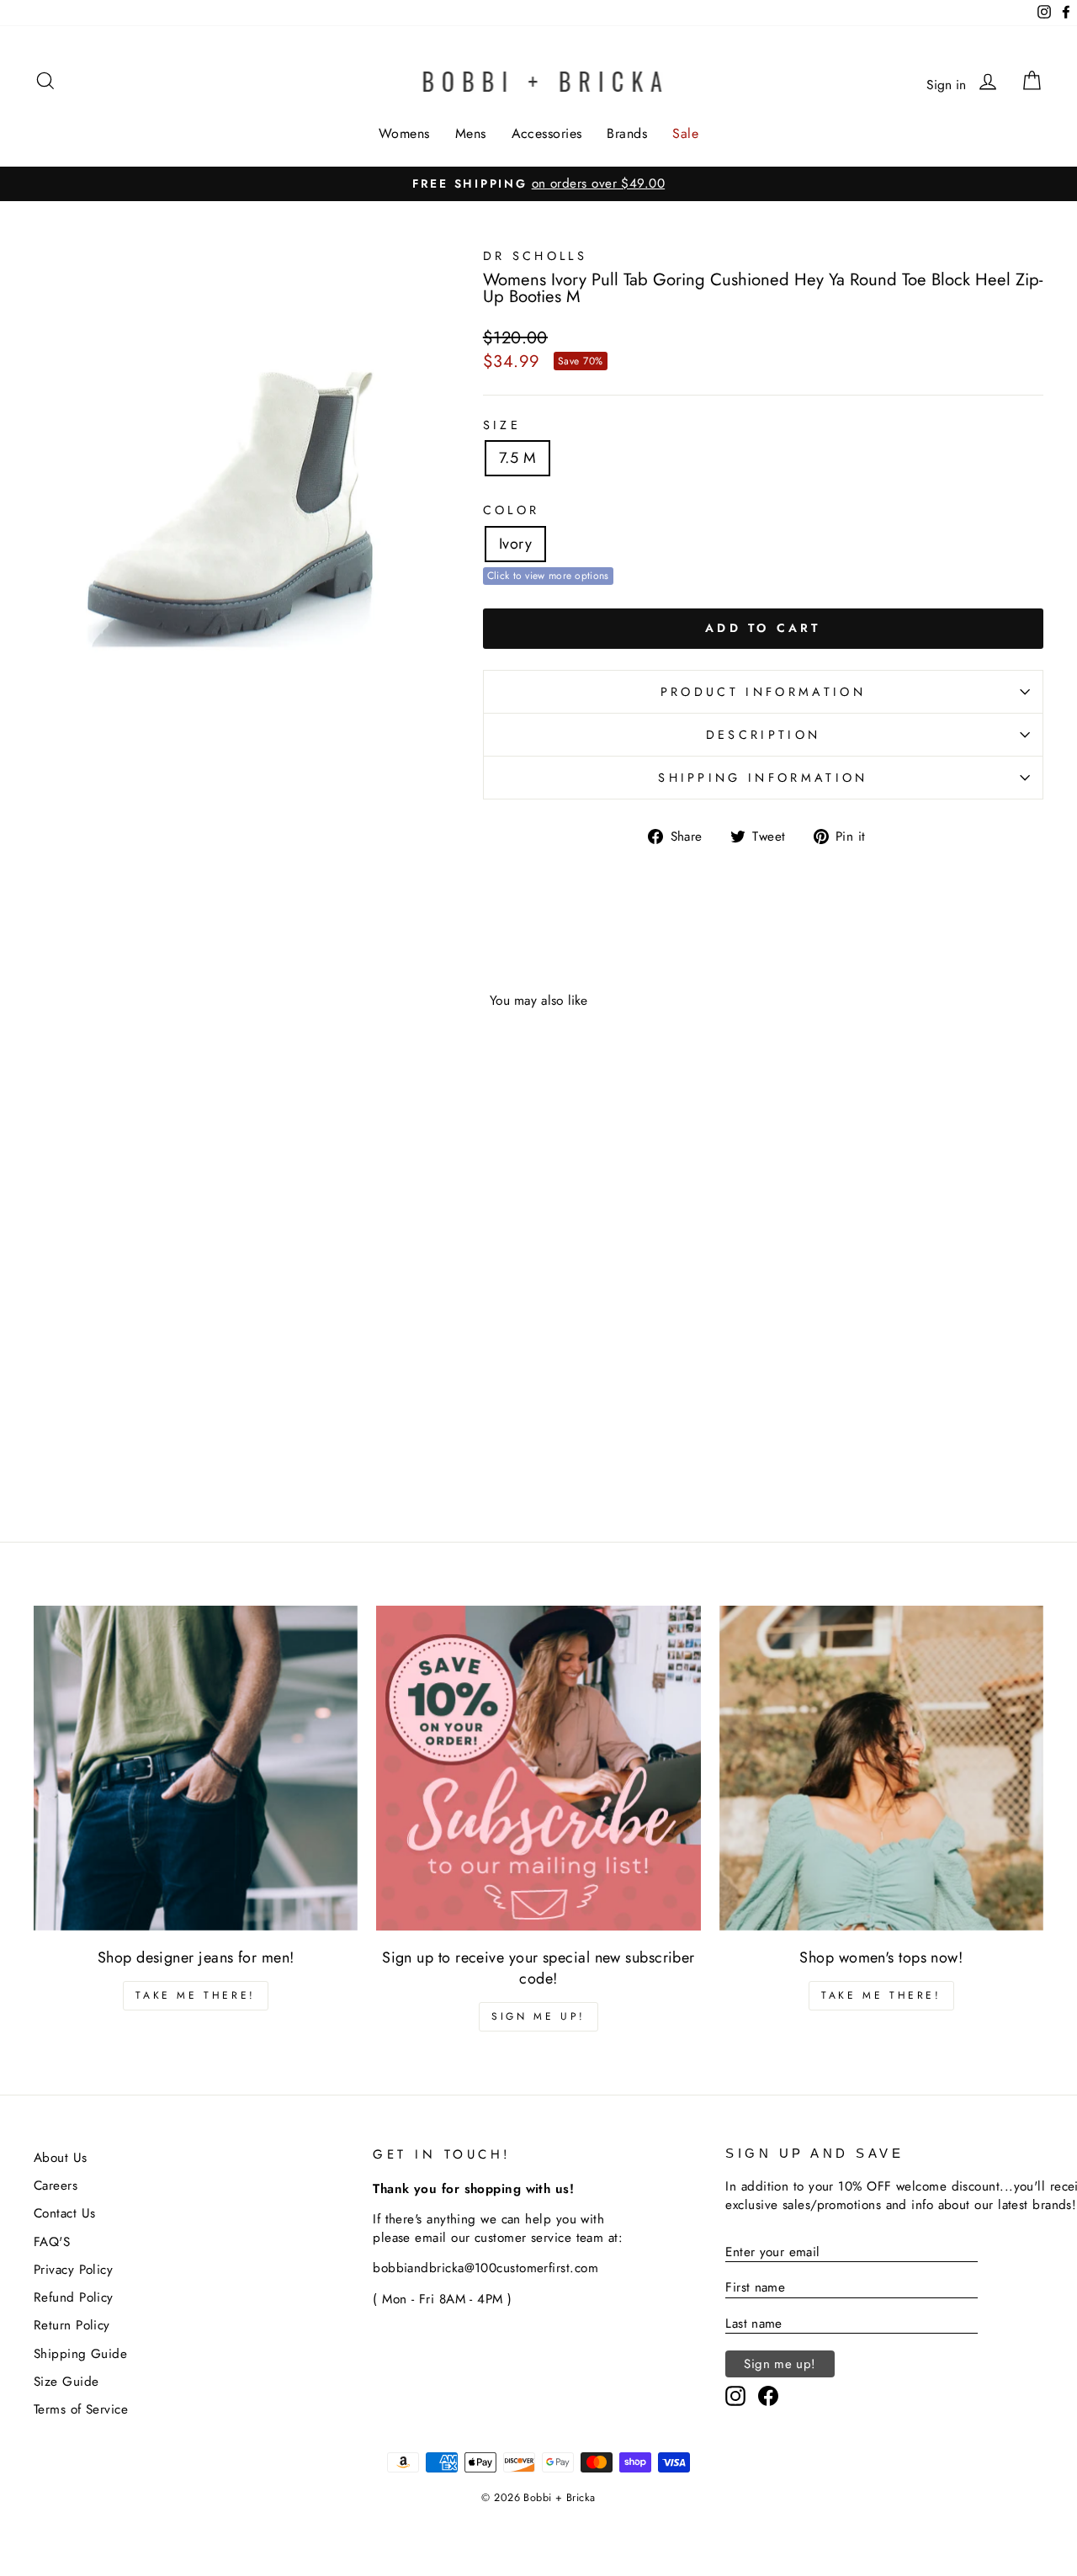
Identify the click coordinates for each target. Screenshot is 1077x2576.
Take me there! (195, 1995)
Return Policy (72, 2325)
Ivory (515, 544)
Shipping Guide (80, 2354)
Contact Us (65, 2213)
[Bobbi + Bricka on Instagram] (735, 2396)
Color (512, 510)
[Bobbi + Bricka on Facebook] (768, 2396)
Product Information (763, 692)
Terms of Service (81, 2409)
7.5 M (517, 458)
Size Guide (66, 2382)
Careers (56, 2186)
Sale (685, 133)
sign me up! (538, 2016)
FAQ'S (52, 2242)
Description (764, 735)
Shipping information (763, 778)
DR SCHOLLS (535, 256)
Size (502, 425)
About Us (61, 2158)
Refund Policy (74, 2297)
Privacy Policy (73, 2270)
